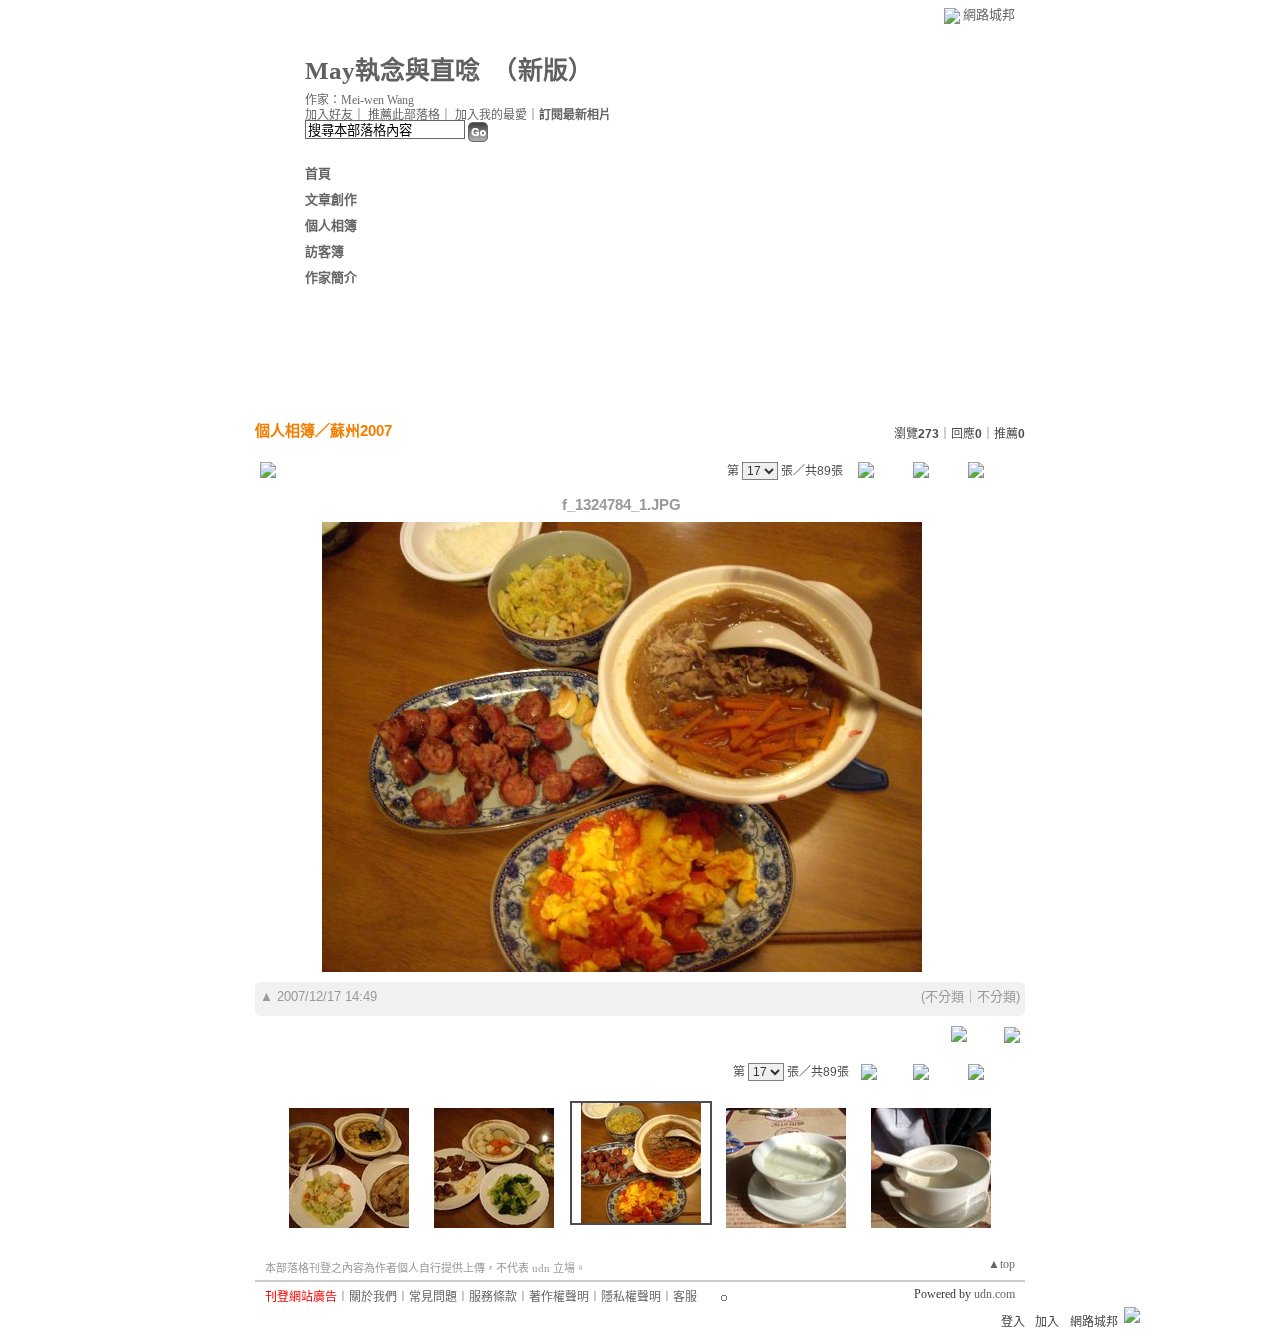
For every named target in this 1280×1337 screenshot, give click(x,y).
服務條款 (493, 1297)
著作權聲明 (559, 1297)
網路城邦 (989, 14)
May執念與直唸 (392, 70)
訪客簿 (324, 251)
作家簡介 (331, 277)
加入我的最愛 (491, 115)
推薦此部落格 (404, 115)
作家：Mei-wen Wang (359, 100)
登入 (1013, 1322)
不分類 (944, 996)
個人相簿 (331, 225)
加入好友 (329, 115)
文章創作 (331, 199)
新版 (543, 70)
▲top (1001, 1264)
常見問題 (433, 1297)
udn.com (994, 1294)
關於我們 (373, 1297)
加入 (1047, 1322)
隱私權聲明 (631, 1297)
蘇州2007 (361, 430)
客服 (685, 1297)
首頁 (318, 173)
